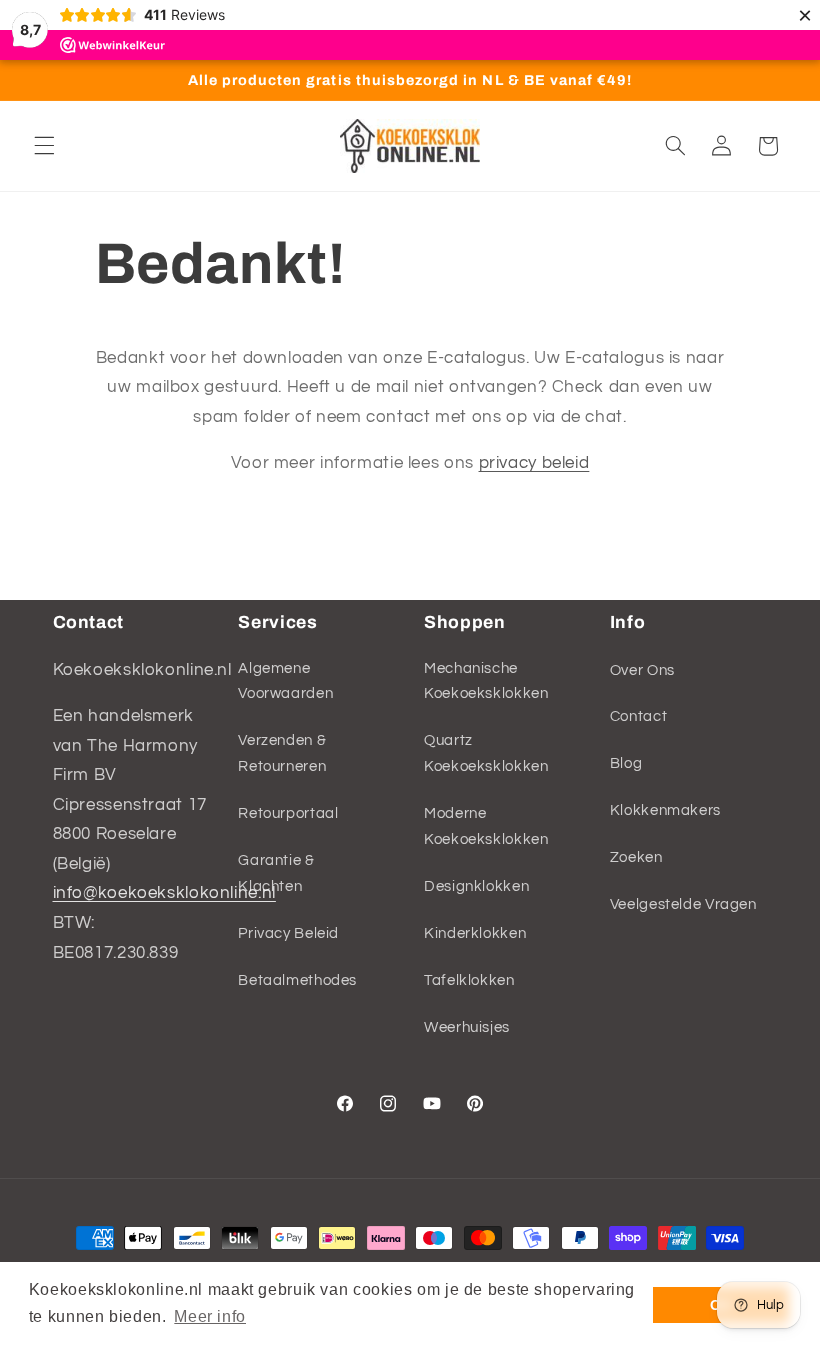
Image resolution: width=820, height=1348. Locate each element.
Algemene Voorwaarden (285, 681)
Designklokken (476, 886)
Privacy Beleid (288, 933)
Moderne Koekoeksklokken (486, 826)
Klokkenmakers (665, 810)
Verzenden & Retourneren (282, 753)
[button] (44, 146)
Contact (638, 716)
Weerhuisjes (467, 1027)
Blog (626, 763)
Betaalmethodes (297, 980)
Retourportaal (288, 813)
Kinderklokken (475, 933)
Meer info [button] (210, 1316)
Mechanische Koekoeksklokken (486, 681)
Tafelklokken (469, 980)
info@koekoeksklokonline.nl (164, 893)
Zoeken (636, 857)
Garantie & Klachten (276, 873)
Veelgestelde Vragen (683, 904)
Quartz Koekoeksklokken (486, 753)
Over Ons (642, 670)
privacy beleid (534, 463)
